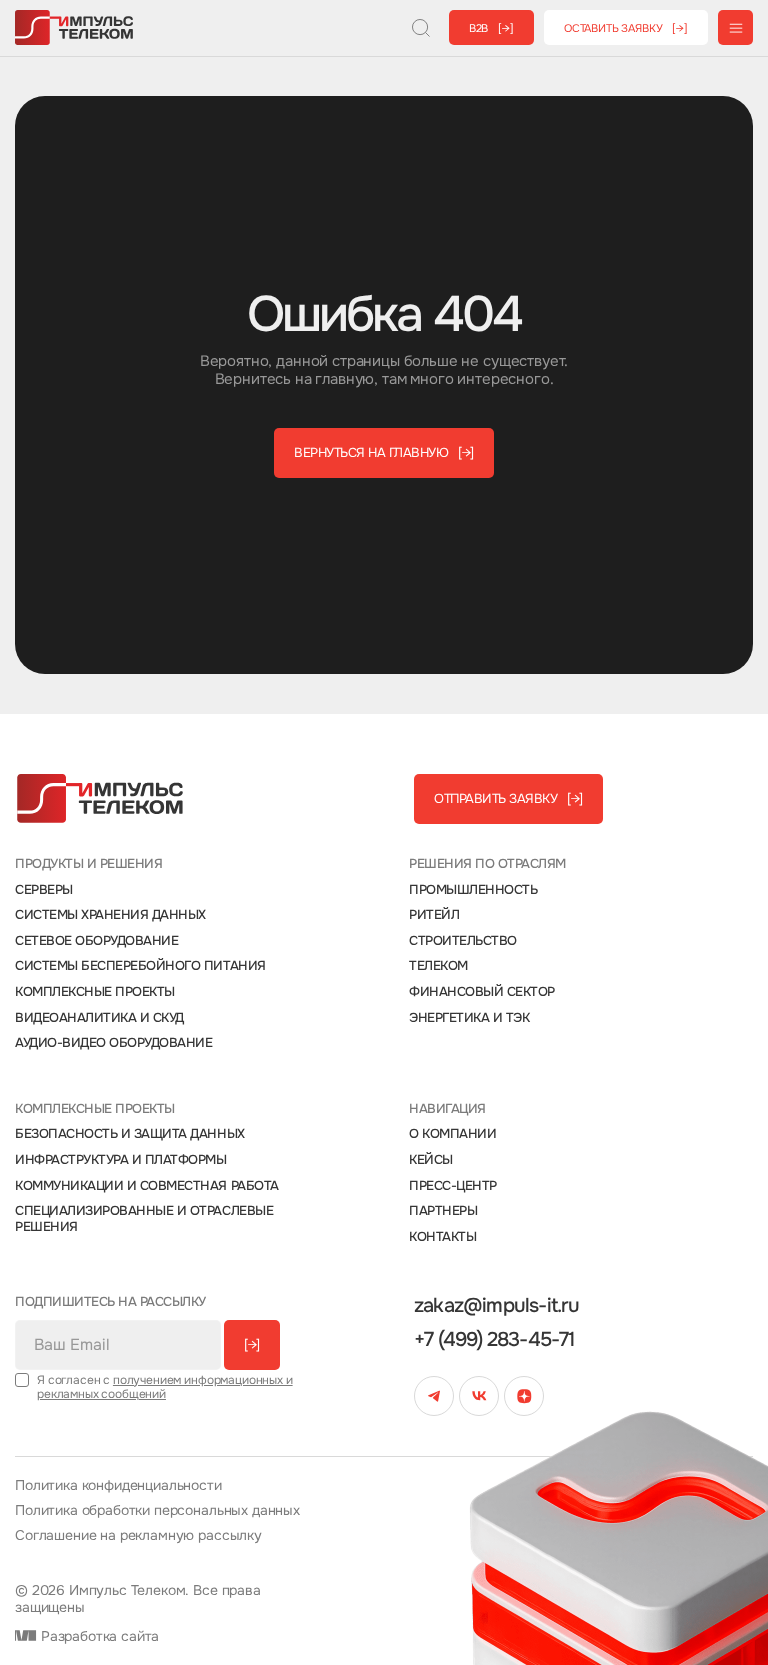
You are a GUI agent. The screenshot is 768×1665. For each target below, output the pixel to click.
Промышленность (473, 890)
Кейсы (431, 1160)
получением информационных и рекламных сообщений (165, 1387)
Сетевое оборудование (96, 941)
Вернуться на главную (384, 452)
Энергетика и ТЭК (469, 1018)
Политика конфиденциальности (118, 1485)
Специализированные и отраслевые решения (144, 1218)
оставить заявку (626, 28)
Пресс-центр (453, 1186)
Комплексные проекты (95, 992)
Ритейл (434, 915)
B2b (491, 28)
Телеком (438, 966)
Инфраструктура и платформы (121, 1160)
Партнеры (443, 1211)
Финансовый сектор (482, 992)
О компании (452, 1134)
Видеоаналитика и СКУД (99, 1018)
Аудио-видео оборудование (113, 1043)
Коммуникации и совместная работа (147, 1186)
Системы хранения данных (110, 915)
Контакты (442, 1237)
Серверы (44, 890)
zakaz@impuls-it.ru (497, 1306)
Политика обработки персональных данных (157, 1510)
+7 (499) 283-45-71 (494, 1340)
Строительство (463, 941)
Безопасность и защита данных (130, 1134)
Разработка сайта (98, 1636)
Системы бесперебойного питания (140, 966)
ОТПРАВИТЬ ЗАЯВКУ (508, 798)
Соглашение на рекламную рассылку (138, 1535)
